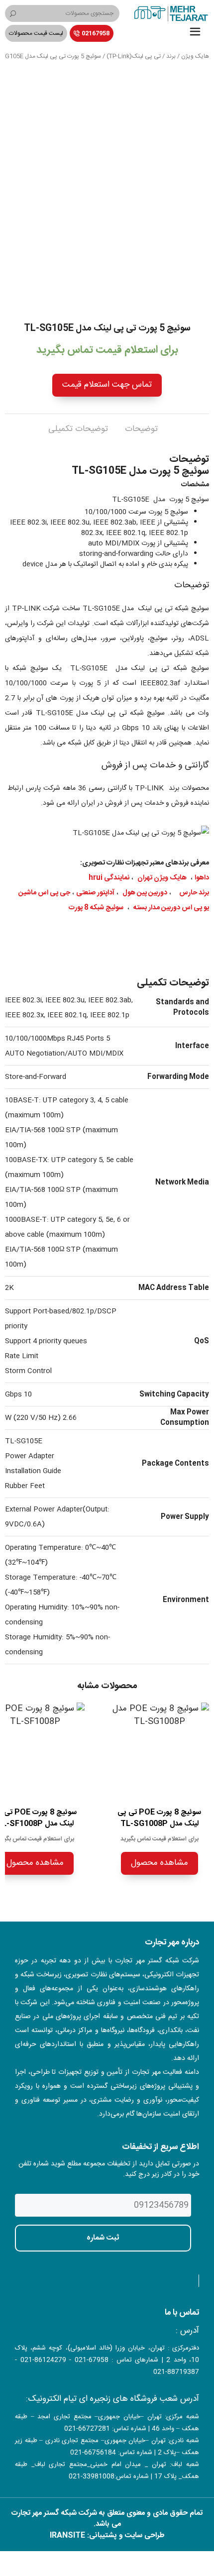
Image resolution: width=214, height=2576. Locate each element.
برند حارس (194, 893)
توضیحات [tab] (141, 429)
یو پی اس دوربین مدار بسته (171, 908)
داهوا (202, 878)
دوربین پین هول (145, 893)
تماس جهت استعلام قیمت (107, 385)
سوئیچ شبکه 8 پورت (96, 908)
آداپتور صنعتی (95, 893)
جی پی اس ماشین (44, 893)
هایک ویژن (195, 56)
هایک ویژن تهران (162, 878)
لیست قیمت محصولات (36, 33)
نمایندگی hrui (109, 878)
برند (171, 56)
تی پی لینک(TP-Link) (134, 56)
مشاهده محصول (160, 1863)
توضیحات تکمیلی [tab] (78, 429)
